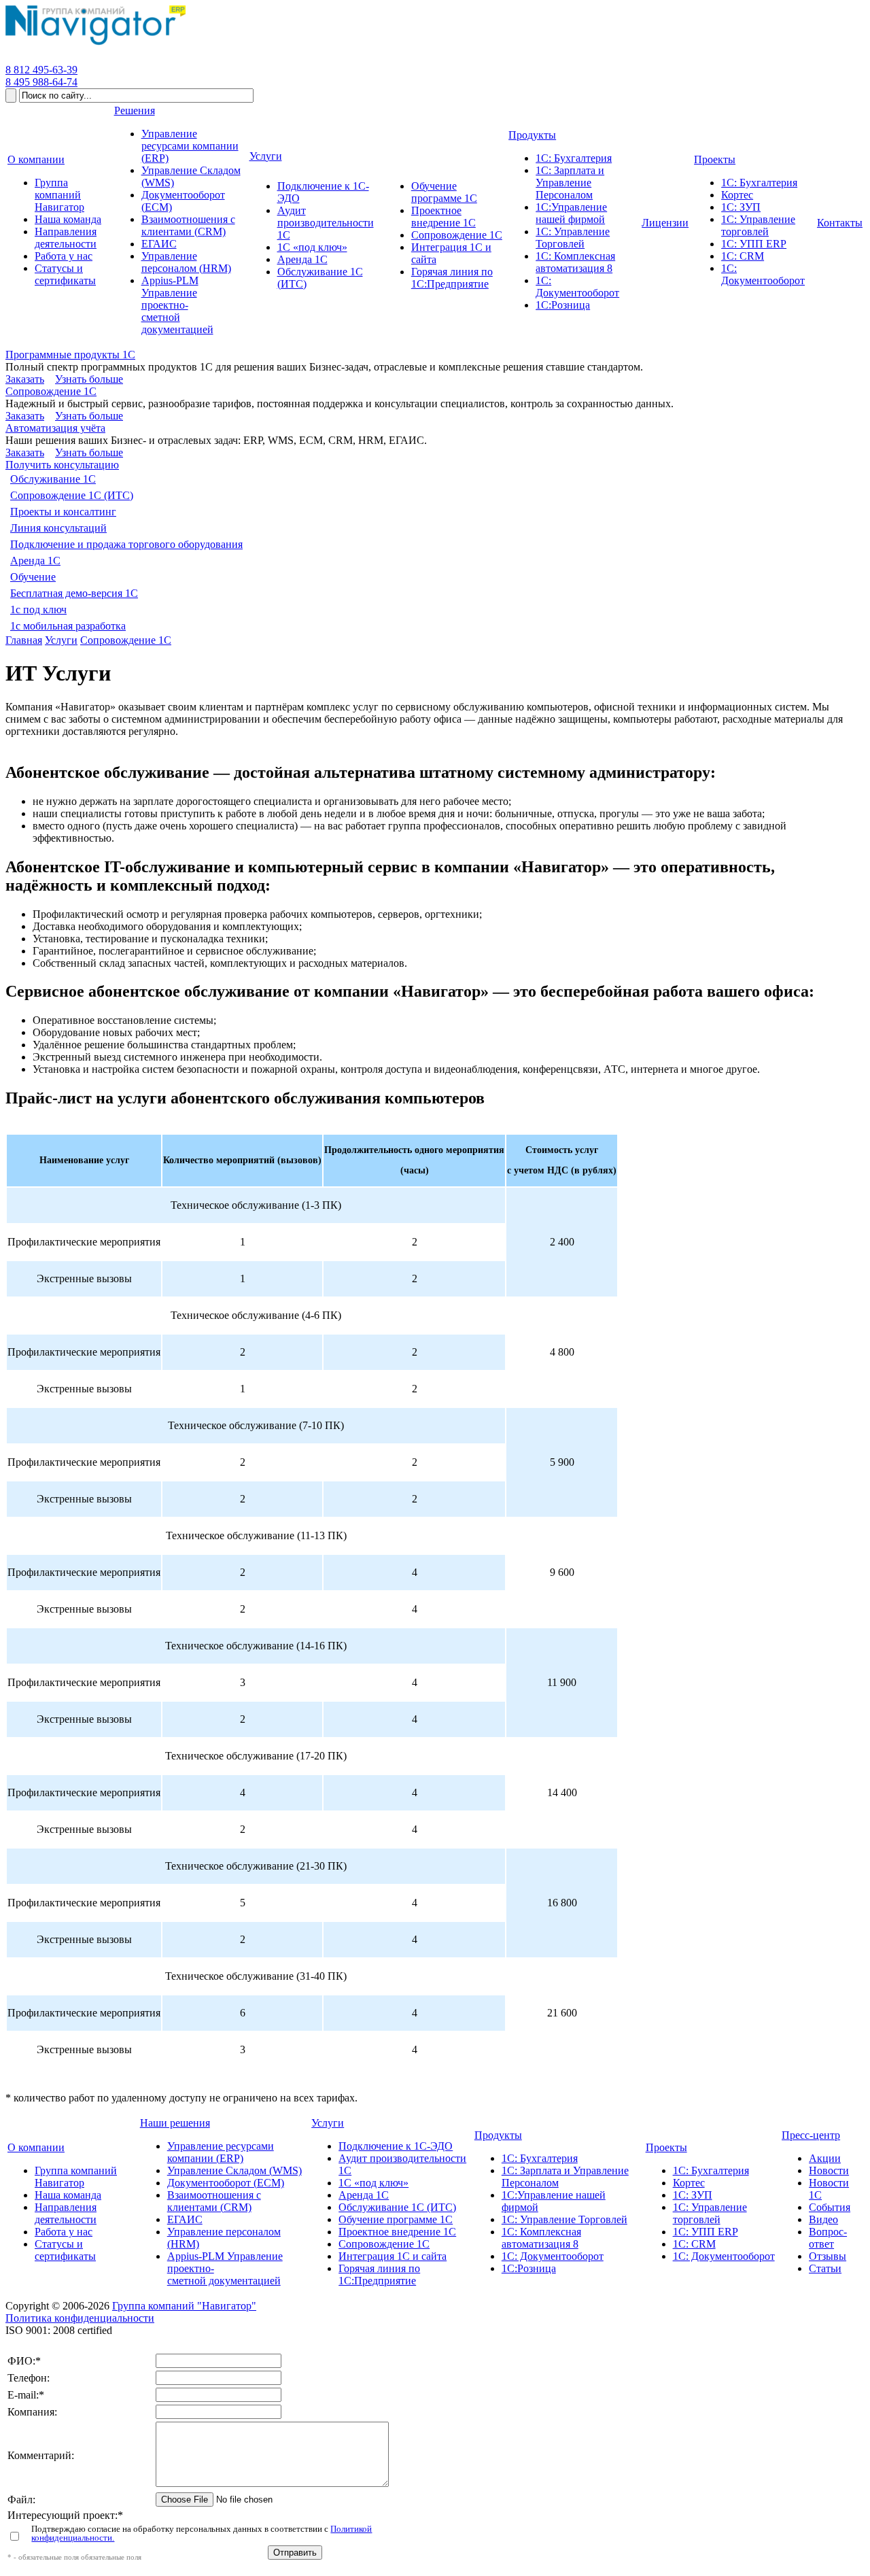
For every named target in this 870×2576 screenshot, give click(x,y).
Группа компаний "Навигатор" (184, 2306)
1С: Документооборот (553, 2256)
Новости (829, 2170)
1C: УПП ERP (706, 2232)
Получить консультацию (62, 465)
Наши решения (175, 2123)
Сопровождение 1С (51, 391)
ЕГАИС (185, 2219)
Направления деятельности (66, 2213)
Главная (24, 640)
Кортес (689, 2183)
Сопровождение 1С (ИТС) (72, 495)
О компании (36, 2147)
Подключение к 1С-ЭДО (396, 2146)
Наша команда (68, 2195)
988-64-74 (41, 82)
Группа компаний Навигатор (76, 2177)
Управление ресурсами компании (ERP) (221, 2152)
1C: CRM (694, 2244)
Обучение (33, 577)
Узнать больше (89, 379)
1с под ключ (38, 609)
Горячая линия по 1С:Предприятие (379, 2274)
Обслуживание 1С (53, 479)
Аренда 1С (35, 561)
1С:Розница (529, 2268)
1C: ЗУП (693, 2195)
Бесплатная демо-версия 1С (74, 593)
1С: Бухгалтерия (540, 2158)
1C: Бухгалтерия (711, 2170)
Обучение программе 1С (396, 2219)
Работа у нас (64, 2232)
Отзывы (828, 2256)
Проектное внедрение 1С (397, 2232)
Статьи (825, 2268)
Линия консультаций (58, 528)
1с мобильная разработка (68, 626)
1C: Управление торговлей (710, 2213)
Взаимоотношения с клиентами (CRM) (214, 2201)
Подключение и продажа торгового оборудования (126, 544)
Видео (823, 2219)
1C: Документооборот (724, 2256)
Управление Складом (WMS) (234, 2170)
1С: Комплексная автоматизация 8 (541, 2238)
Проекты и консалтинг (63, 512)
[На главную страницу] (95, 45)
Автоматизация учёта (55, 428)
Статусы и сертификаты (65, 2250)
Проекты (666, 2147)
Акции (825, 2158)
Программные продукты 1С (70, 355)
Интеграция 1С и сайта (393, 2256)
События (830, 2207)
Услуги (61, 640)
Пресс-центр (811, 2135)
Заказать (25, 379)
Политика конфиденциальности (80, 2318)
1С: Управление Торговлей (564, 2219)
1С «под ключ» (373, 2183)
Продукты (498, 2135)
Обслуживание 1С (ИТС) (397, 2207)
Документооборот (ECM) (226, 2183)
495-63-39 (41, 70)
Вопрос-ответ (828, 2238)
